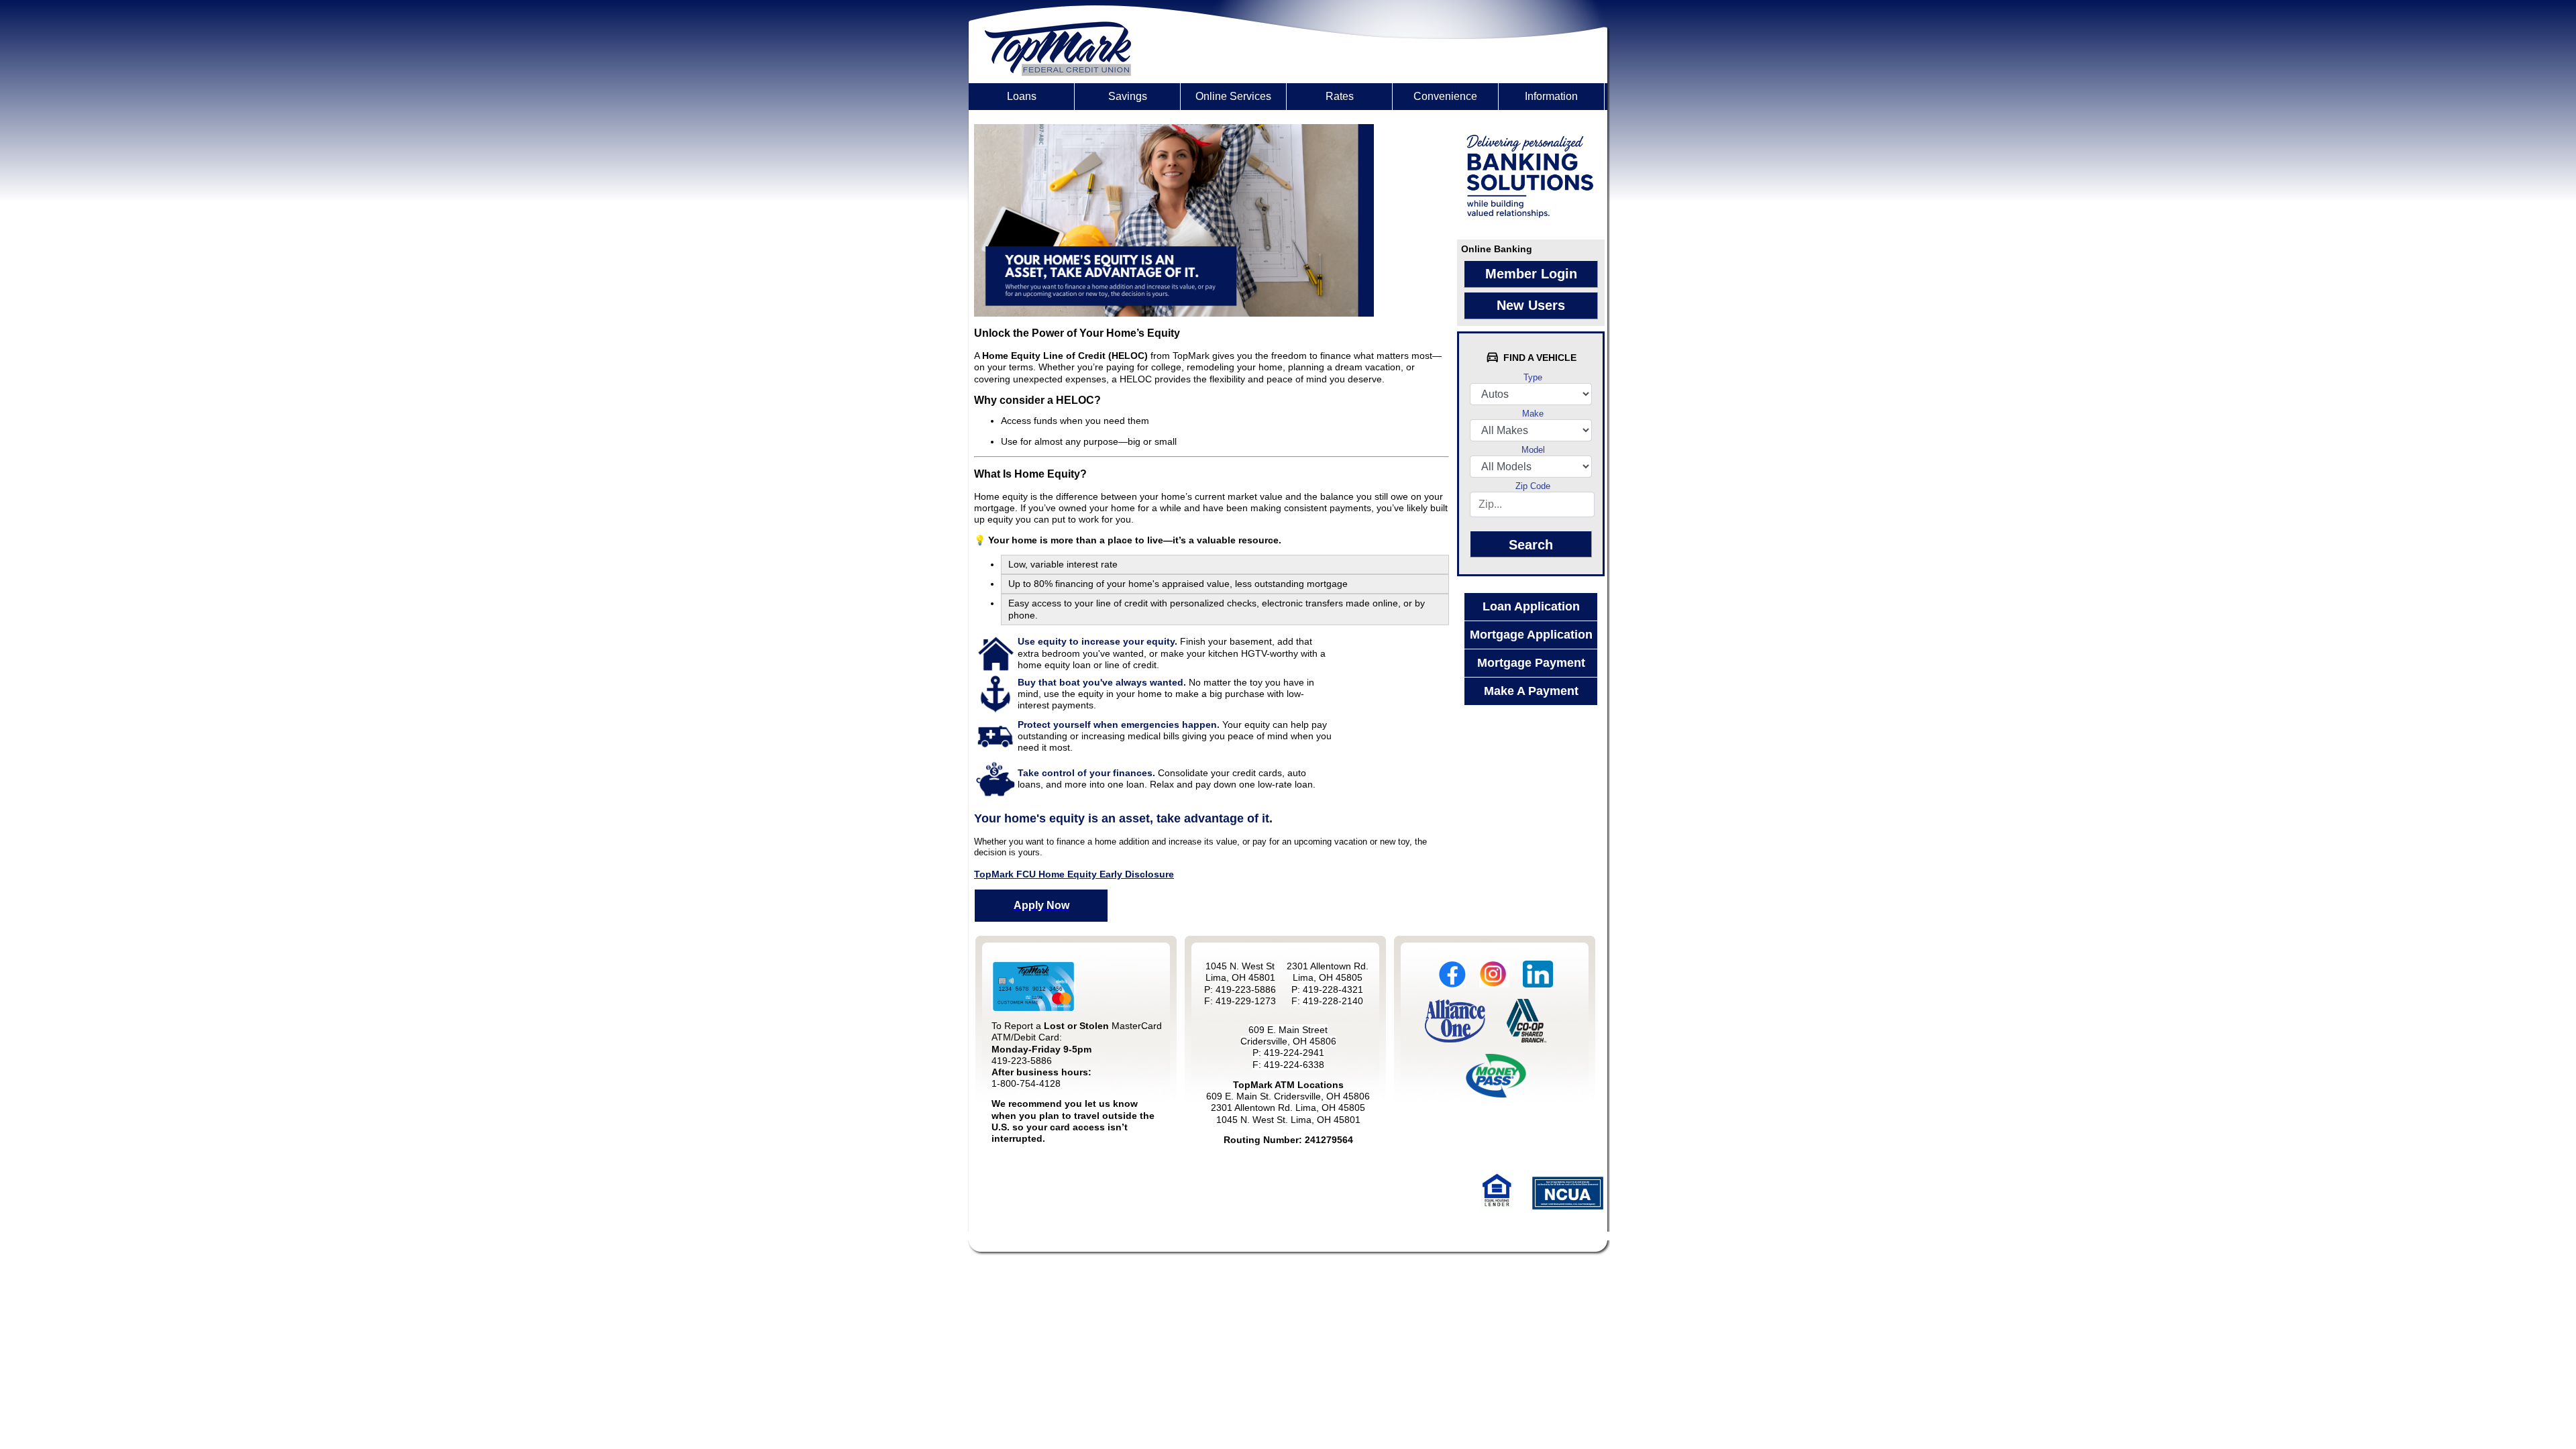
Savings (1128, 96)
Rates (1340, 96)
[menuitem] (1022, 97)
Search (1531, 545)
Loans (1022, 96)
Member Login (1531, 274)
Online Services (1233, 96)
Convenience (1445, 96)
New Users (1531, 305)
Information (1551, 96)
